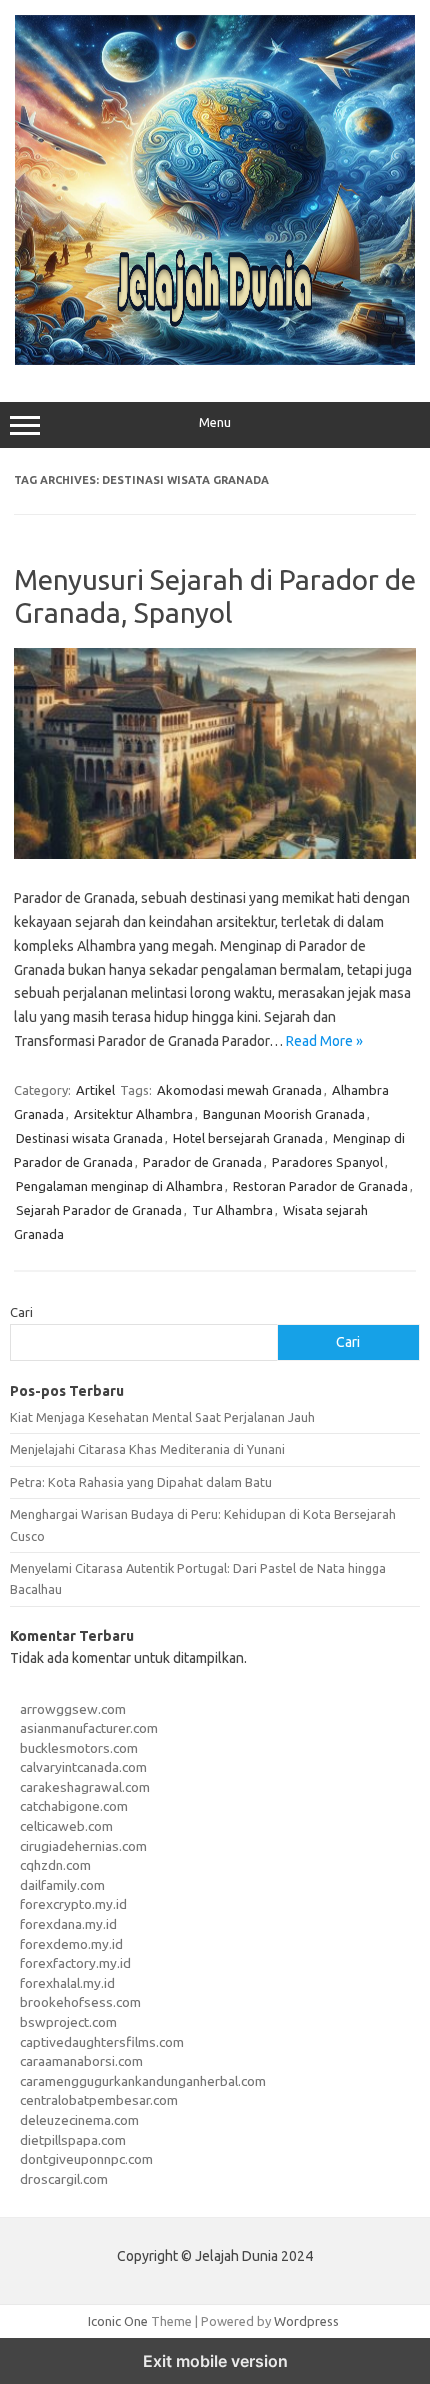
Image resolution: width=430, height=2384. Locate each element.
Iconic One (118, 2321)
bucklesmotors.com (79, 1748)
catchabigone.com (74, 1806)
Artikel (95, 1090)
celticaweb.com (66, 1826)
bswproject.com (68, 2022)
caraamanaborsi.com (81, 2061)
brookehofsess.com (80, 2002)
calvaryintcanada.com (83, 1767)
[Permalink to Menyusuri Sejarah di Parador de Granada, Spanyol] (215, 854)
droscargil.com (64, 2179)
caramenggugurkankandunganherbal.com (143, 2081)
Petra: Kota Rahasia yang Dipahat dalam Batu (141, 1482)
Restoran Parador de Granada (320, 1186)
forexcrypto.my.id (73, 1904)
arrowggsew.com (73, 1709)
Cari (21, 1312)
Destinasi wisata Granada (89, 1138)
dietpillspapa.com (73, 2140)
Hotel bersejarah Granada (248, 1138)
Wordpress (306, 2321)
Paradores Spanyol (327, 1162)
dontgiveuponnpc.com (86, 2159)
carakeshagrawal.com (85, 1787)
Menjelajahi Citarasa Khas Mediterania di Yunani (147, 1449)
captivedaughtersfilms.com (102, 2042)
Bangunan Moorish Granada (284, 1114)
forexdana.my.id (68, 1924)
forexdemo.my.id (71, 1944)
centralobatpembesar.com (99, 2100)
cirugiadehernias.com (83, 1846)
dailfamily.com (62, 1885)
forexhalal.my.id (67, 1983)
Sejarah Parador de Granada (99, 1210)
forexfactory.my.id (75, 1963)
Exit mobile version (215, 2361)
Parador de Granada (202, 1162)
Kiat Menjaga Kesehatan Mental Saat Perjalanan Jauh (162, 1417)
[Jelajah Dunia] (215, 360)
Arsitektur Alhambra (133, 1114)
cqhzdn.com (55, 1865)
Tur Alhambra (232, 1210)
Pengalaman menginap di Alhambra (119, 1186)
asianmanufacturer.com (89, 1728)
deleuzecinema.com (79, 2120)
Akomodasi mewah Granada (239, 1090)
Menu (215, 422)
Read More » (324, 1041)
